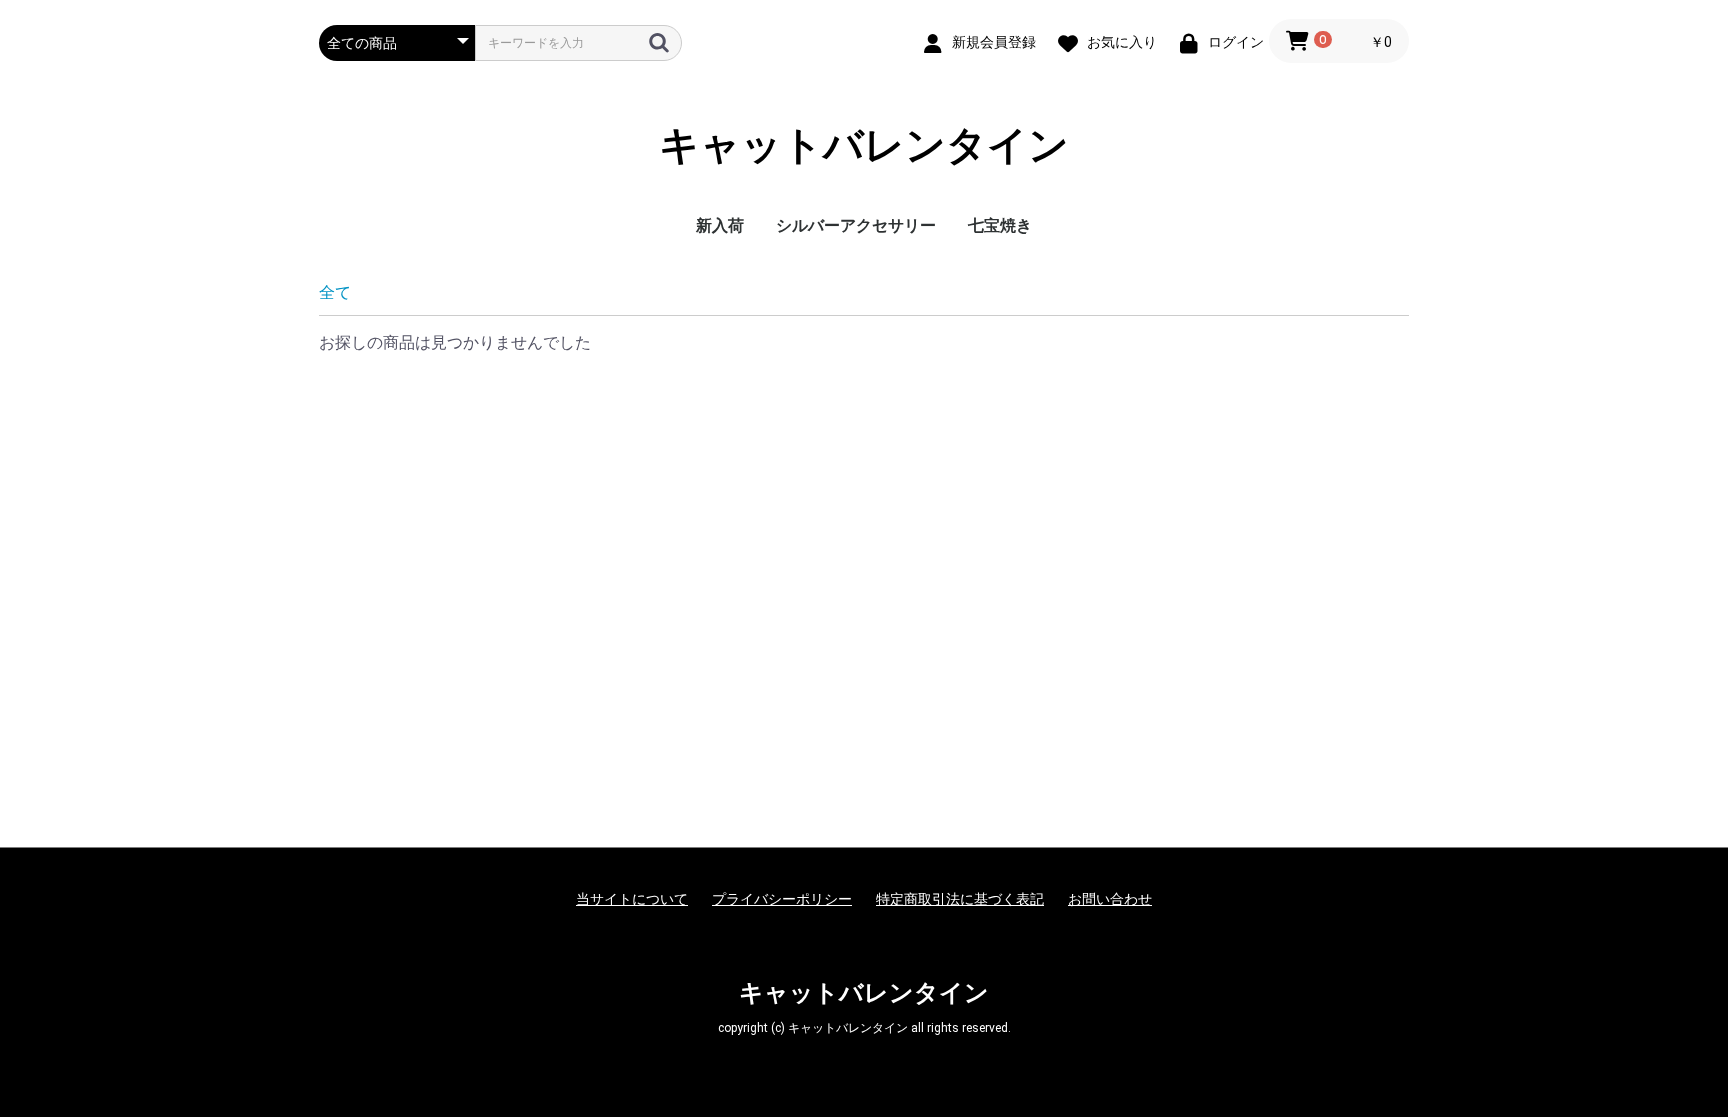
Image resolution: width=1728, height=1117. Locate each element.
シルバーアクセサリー (856, 225)
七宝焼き (1000, 225)
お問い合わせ (1110, 899)
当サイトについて (632, 899)
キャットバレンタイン (864, 145)
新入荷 (720, 225)
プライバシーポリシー (782, 899)
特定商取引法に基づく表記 (960, 899)
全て (335, 292)
